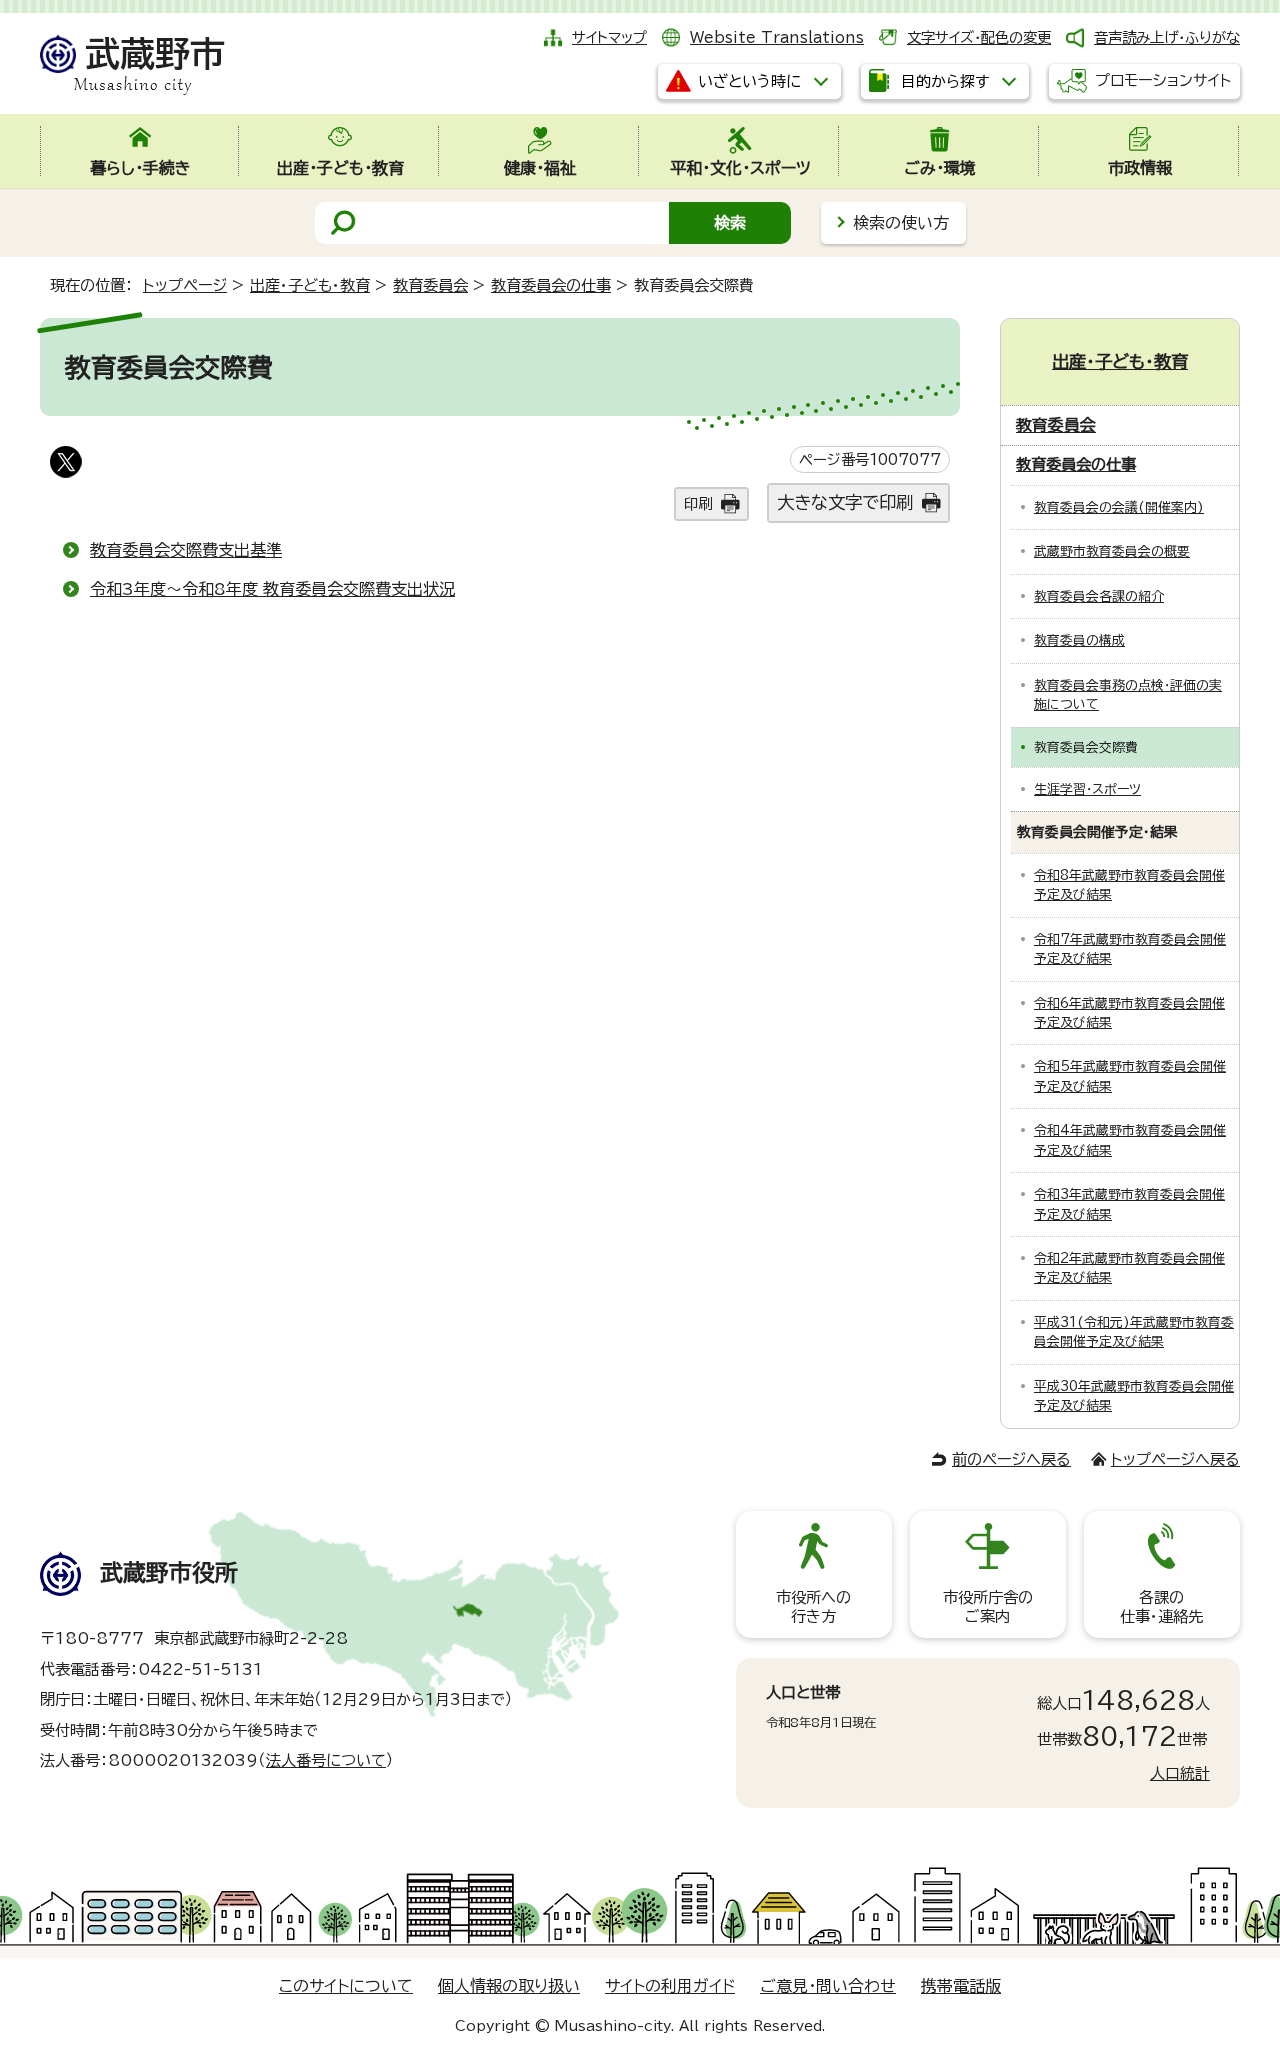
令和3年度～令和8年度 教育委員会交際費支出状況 (272, 589)
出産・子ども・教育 (310, 285)
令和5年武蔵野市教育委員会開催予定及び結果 (1130, 1076)
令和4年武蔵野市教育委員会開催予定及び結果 (1130, 1140)
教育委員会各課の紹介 (1099, 596)
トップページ (185, 285)
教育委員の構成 (1079, 640)
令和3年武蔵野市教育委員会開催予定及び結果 (1129, 1204)
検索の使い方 (901, 223)
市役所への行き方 (813, 1606)
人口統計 (1180, 1773)
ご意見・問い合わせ (828, 1986)
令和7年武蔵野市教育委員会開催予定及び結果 (1130, 949)
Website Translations (777, 37)
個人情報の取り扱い (509, 1986)
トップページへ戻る (1175, 1459)
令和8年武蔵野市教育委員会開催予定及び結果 (1129, 885)
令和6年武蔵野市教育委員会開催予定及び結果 (1129, 1013)
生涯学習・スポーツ (1087, 789)
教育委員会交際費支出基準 (186, 550)
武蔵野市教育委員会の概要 (1112, 551)
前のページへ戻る (1011, 1459)
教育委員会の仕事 (551, 285)
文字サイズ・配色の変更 (979, 37)
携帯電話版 (961, 1986)
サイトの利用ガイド (670, 1986)
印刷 (698, 503)
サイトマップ (609, 37)
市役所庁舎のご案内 (988, 1606)
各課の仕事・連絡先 (1161, 1606)
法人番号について (326, 1760)
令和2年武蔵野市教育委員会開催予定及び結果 (1129, 1268)
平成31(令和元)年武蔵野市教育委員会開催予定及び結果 (1134, 1332)
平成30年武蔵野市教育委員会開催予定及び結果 (1134, 1396)
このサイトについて (346, 1986)
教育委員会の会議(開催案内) (1119, 507)
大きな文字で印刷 (845, 502)
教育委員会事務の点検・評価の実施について (1128, 695)
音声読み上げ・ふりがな (1167, 37)
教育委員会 (430, 285)
